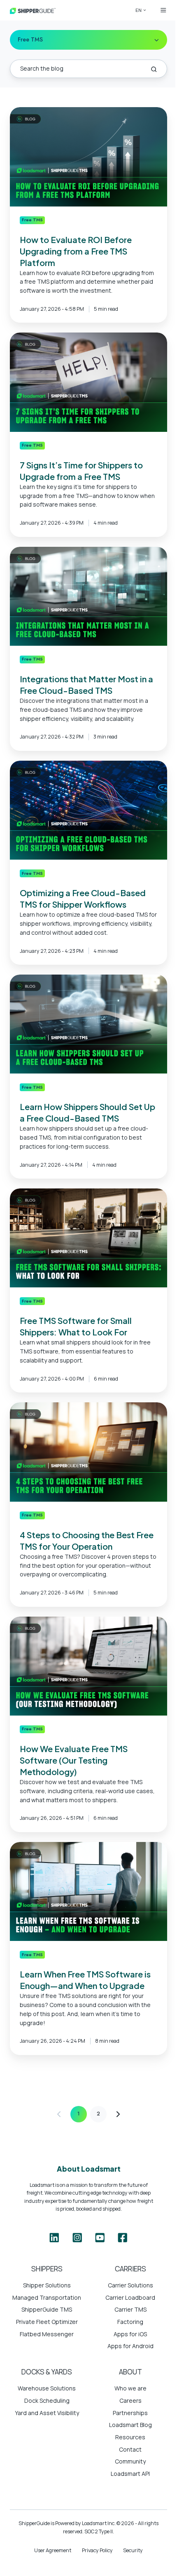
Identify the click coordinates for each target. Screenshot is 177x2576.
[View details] (54, 2238)
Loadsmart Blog (130, 2425)
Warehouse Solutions (47, 2388)
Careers (130, 2401)
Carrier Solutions (130, 2285)
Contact (130, 2449)
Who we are (130, 2388)
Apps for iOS (130, 2334)
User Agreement (53, 2550)
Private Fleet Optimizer (47, 2322)
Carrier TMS (130, 2309)
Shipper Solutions (47, 2285)
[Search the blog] (154, 69)
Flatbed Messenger (47, 2334)
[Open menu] (163, 10)
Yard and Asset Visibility (47, 2413)
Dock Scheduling (47, 2401)
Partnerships (130, 2413)
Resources (130, 2437)
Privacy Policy (97, 2550)
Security (133, 2550)
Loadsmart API (130, 2474)
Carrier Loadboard (130, 2297)
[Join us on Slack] (77, 2238)
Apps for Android (130, 2346)
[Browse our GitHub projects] (100, 2238)
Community (130, 2461)
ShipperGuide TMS (47, 2309)
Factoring (130, 2322)
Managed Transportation (47, 2297)
